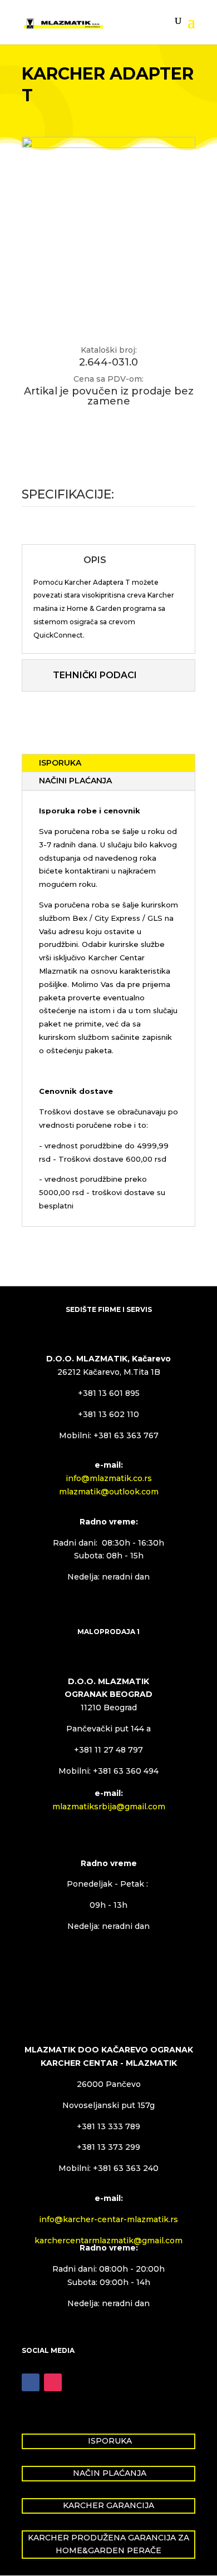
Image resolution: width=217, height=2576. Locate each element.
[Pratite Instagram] (53, 2382)
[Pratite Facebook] (31, 2382)
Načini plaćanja (75, 781)
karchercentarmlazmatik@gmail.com (108, 2241)
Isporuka (60, 763)
